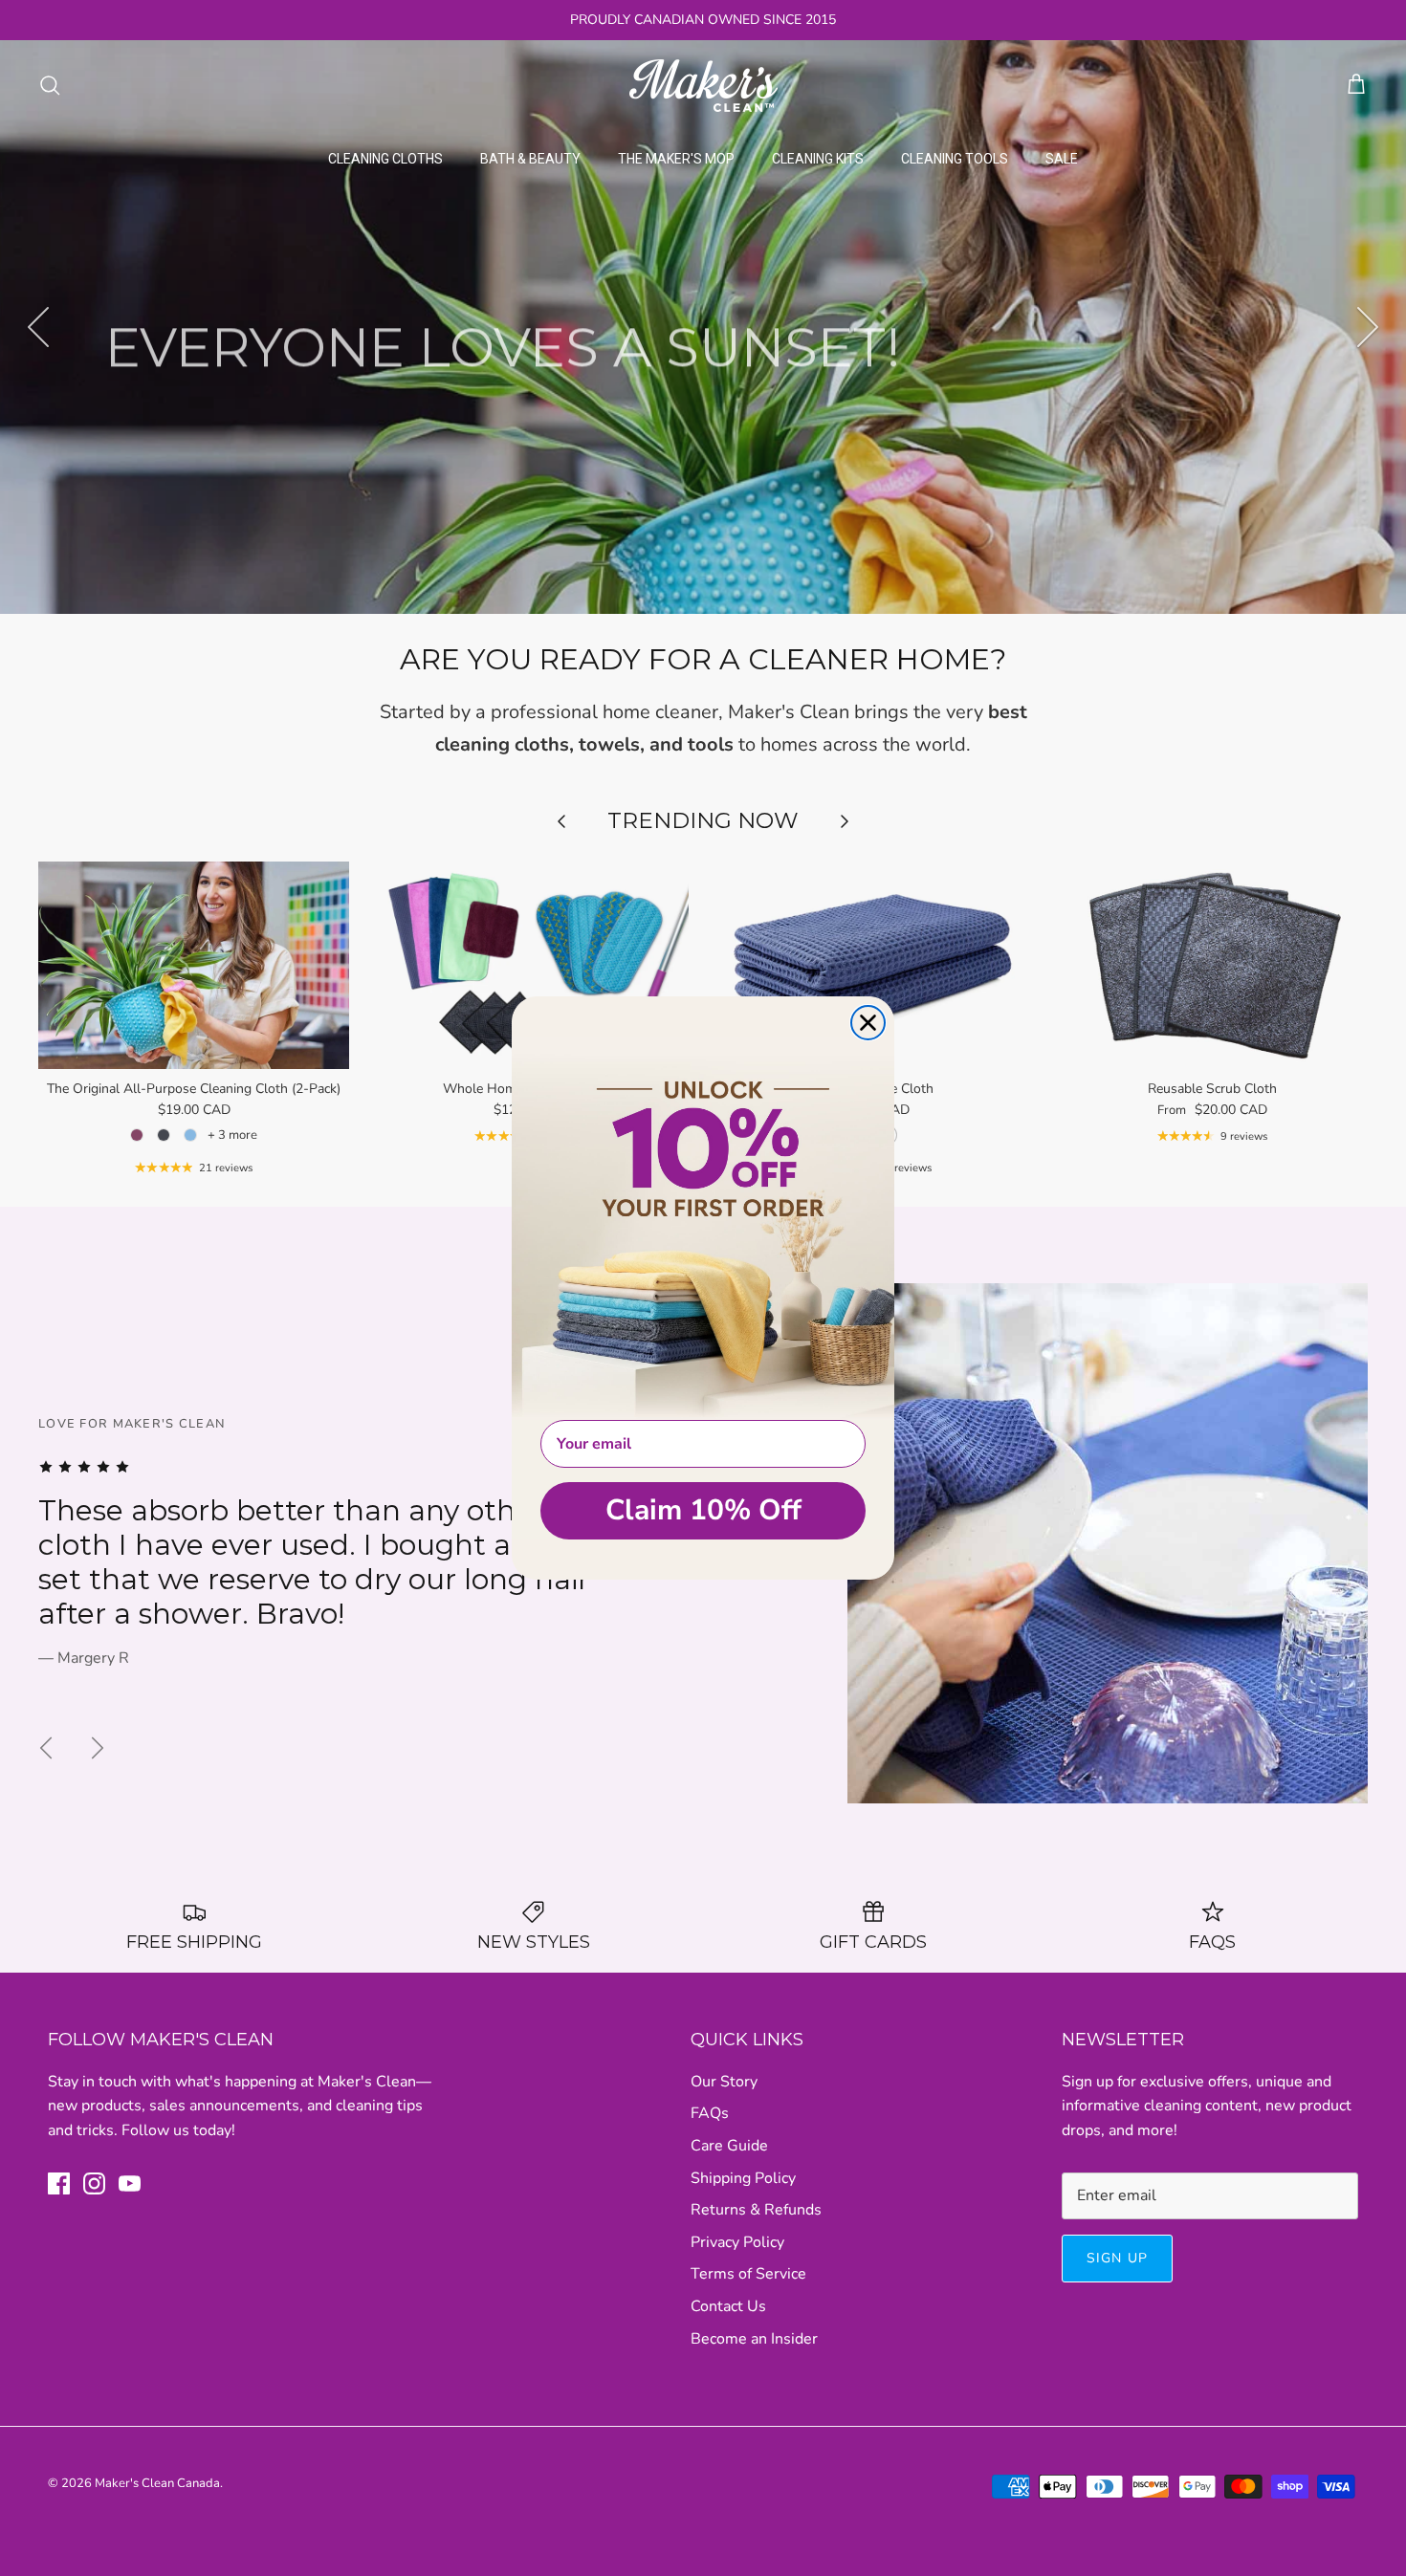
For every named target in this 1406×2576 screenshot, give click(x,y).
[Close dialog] (868, 1023)
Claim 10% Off (703, 1510)
